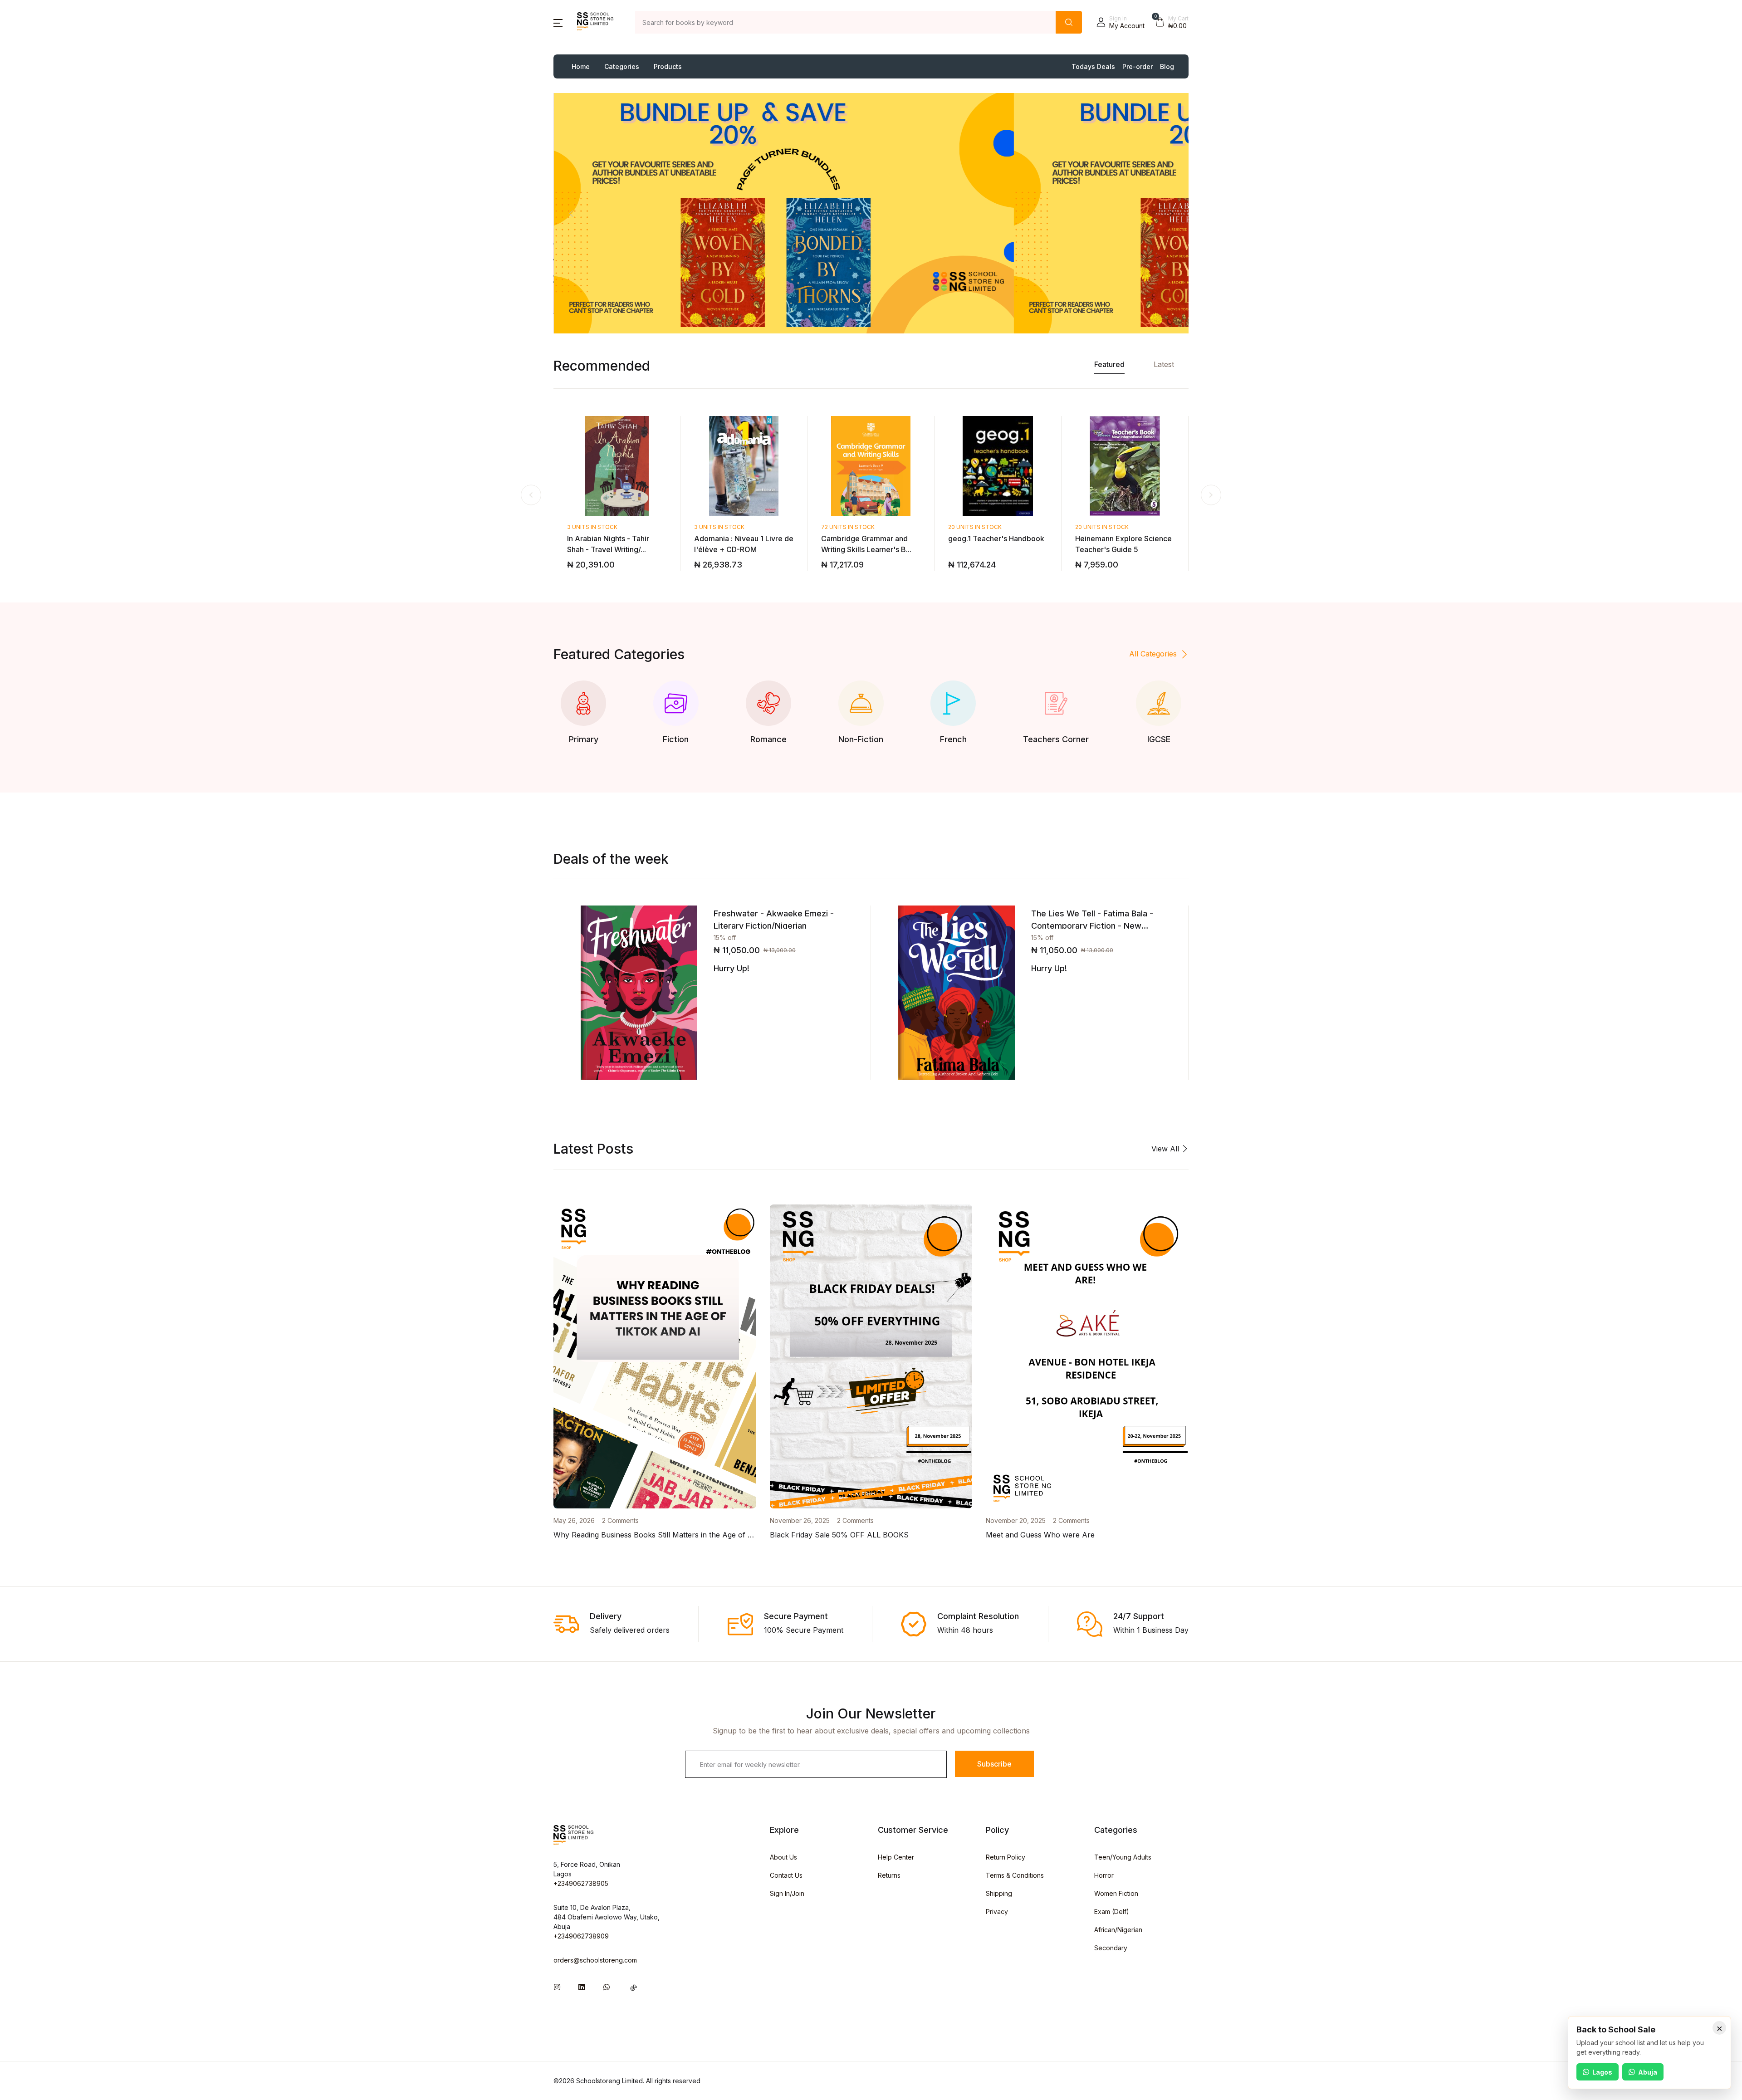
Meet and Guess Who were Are (1040, 1535)
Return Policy (1006, 1857)
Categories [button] (622, 66)
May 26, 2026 (574, 1520)
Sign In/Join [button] (787, 1893)
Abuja (1648, 2072)
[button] (558, 22)
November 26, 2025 (800, 1520)
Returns (889, 1875)
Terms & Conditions (1015, 1875)
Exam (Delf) (1112, 1912)
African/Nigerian (1118, 1930)
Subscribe (994, 1764)
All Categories (1153, 654)
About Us (783, 1857)
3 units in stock (592, 527)
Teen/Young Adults (1123, 1857)
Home (581, 66)
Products (668, 66)
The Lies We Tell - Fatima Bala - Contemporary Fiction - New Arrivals (1092, 926)
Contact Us (786, 1875)
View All (1166, 1149)
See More (625, 220)
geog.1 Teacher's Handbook (996, 538)
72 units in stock (848, 527)
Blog (1167, 66)
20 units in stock (975, 527)
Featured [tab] (1109, 364)
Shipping (999, 1893)
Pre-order (1138, 66)
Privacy (997, 1912)
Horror (1104, 1875)
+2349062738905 (581, 1883)
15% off (725, 937)
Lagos (1602, 2072)
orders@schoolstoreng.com (595, 1960)
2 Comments (620, 1520)
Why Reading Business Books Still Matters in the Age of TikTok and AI (675, 1535)
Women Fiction (1116, 1893)
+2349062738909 (581, 1936)
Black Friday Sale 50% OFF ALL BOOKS (839, 1535)
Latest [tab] (1164, 364)
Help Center (896, 1857)
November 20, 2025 (1016, 1520)
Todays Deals (1093, 66)
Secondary (1111, 1948)
